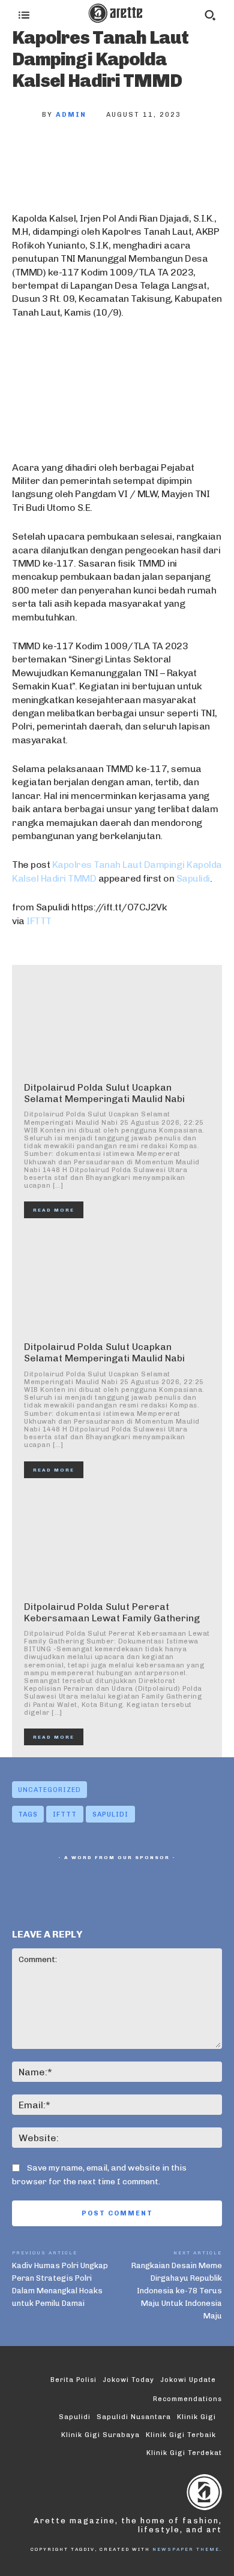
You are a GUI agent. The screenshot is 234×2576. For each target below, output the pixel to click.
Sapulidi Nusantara (134, 2417)
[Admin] (27, 115)
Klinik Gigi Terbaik (181, 2435)
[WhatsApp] (149, 155)
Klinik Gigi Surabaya (100, 2435)
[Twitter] (70, 155)
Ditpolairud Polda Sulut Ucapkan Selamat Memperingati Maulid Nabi (104, 1093)
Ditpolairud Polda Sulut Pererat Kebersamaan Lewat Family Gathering (112, 1612)
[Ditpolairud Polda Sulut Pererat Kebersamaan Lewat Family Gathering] (117, 1543)
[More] (189, 155)
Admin (71, 115)
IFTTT (39, 921)
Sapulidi (193, 878)
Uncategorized (49, 1790)
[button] (210, 15)
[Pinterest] (109, 155)
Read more (54, 1210)
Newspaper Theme (186, 2549)
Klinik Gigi (196, 2417)
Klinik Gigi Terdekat (184, 2453)
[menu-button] (24, 15)
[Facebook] (30, 155)
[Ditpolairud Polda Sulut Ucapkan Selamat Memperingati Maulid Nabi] (117, 1023)
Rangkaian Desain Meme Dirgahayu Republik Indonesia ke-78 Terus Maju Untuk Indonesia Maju (177, 2291)
